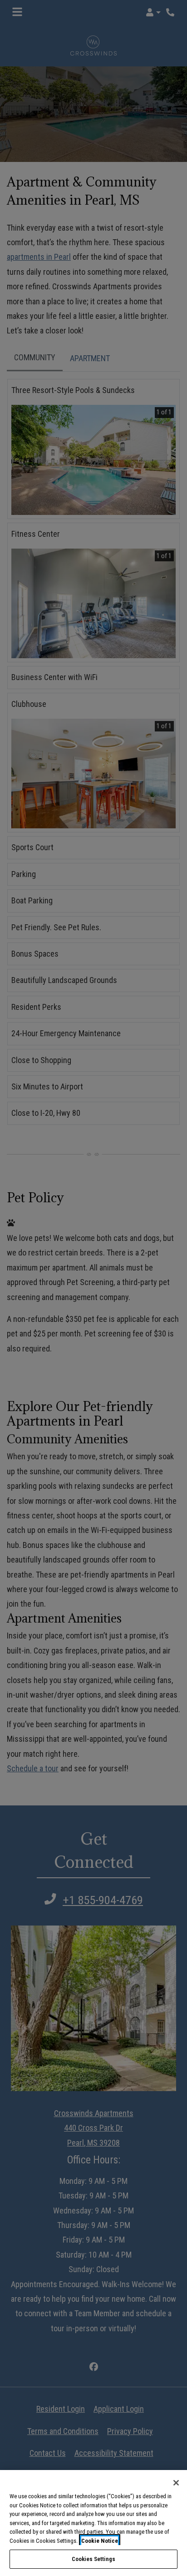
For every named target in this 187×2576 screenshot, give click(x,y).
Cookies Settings (93, 2559)
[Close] (176, 2483)
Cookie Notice (100, 2541)
